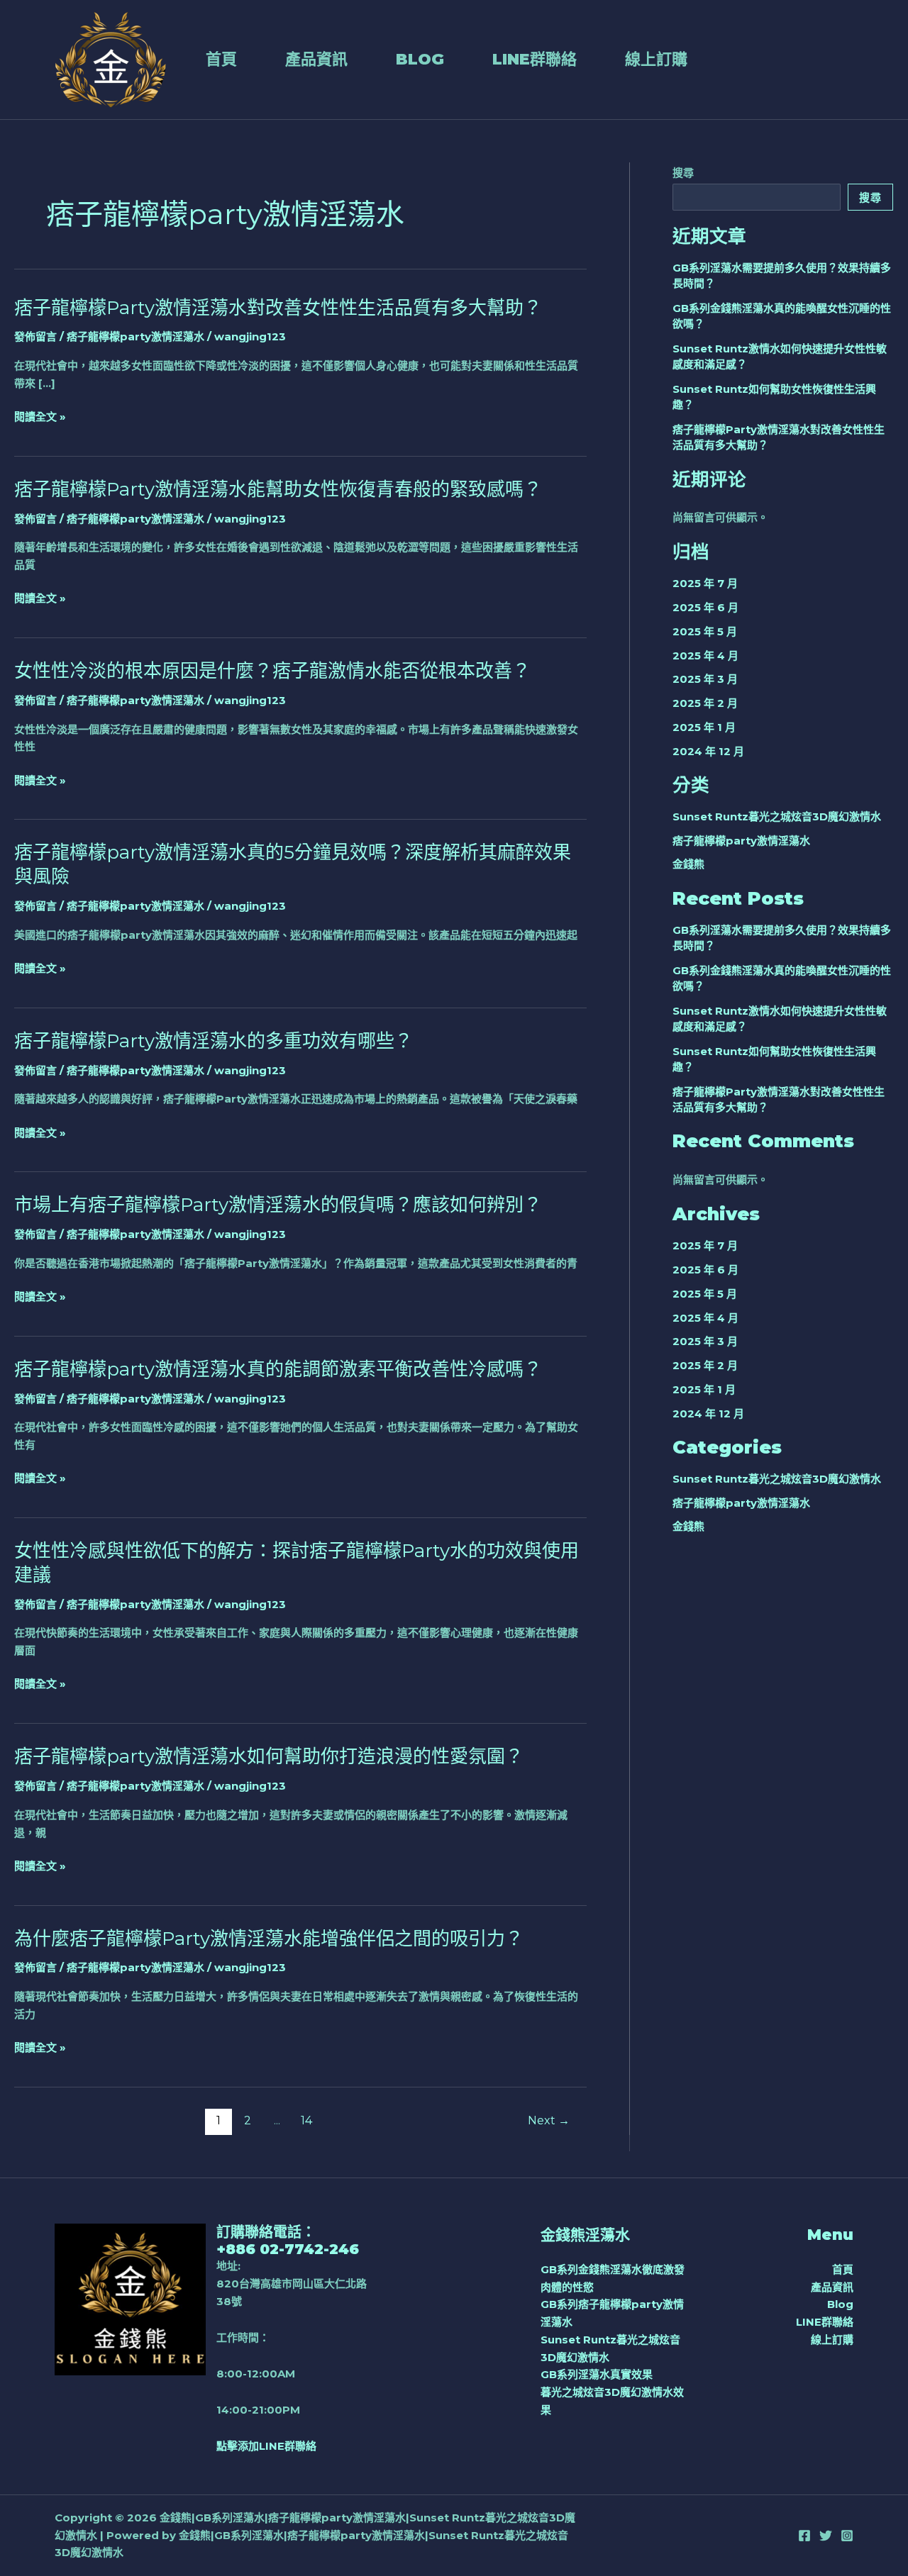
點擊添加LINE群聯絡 (266, 2446)
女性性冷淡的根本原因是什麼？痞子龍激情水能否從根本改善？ (272, 671)
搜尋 (683, 173)
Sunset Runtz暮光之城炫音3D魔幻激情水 (777, 816)
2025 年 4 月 (705, 656)
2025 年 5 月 (705, 631)
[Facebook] (804, 2536)
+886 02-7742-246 (288, 2249)
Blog (420, 59)
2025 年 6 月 (705, 607)
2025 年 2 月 (705, 703)
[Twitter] (826, 2536)
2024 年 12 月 (708, 751)
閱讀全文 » (40, 417)
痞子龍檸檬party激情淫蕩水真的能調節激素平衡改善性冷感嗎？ (278, 1369)
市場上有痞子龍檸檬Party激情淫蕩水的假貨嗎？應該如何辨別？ (278, 1205)
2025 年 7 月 (705, 583)
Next (549, 2120)
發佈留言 (35, 336)
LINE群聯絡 (535, 59)
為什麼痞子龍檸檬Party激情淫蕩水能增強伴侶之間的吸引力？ (269, 1939)
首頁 (221, 59)
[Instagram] (847, 2536)
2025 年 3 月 (705, 679)
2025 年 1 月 (704, 727)
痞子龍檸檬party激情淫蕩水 (135, 336)
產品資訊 (316, 59)
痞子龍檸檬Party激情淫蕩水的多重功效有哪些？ (214, 1041)
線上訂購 (656, 59)
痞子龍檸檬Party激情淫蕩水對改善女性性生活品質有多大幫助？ (278, 308)
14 (306, 2120)
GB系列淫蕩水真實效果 (597, 2374)
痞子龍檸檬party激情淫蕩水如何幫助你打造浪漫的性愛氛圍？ (269, 1756)
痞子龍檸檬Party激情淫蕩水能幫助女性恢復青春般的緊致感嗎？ (278, 489)
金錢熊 (688, 864)
